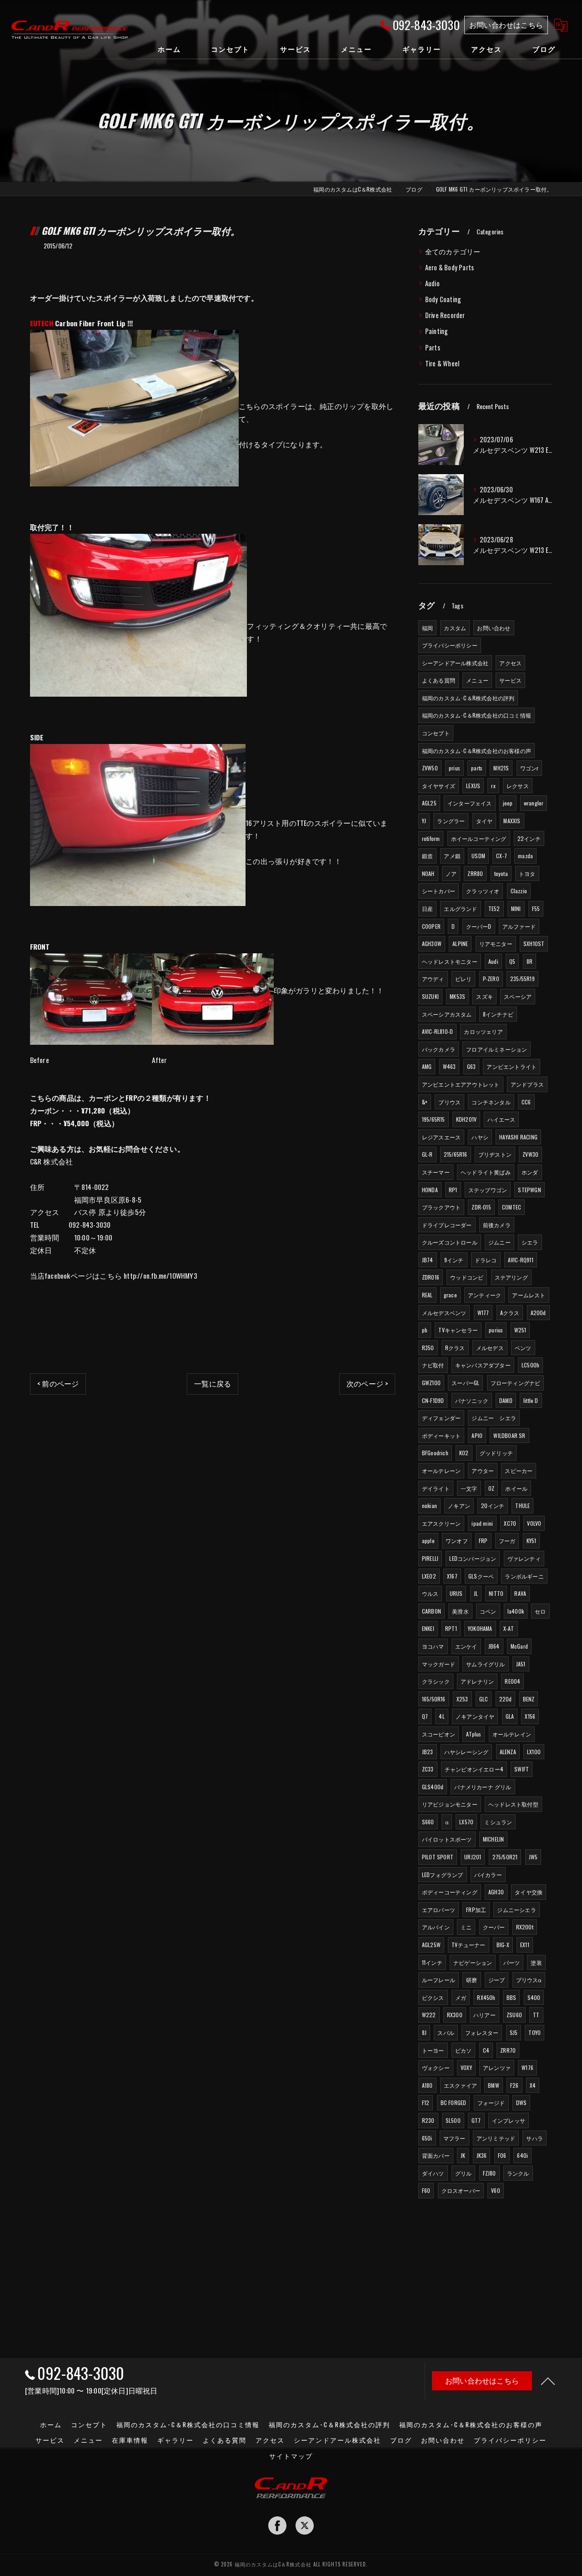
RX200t (525, 1927)
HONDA (430, 1190)
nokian (429, 1506)
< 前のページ (58, 1383)
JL (476, 1593)
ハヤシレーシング (467, 1752)
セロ (540, 1611)
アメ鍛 (452, 856)
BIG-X (503, 1945)
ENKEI (428, 1628)
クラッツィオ (483, 891)
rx (493, 786)
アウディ (433, 979)
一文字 (469, 1488)
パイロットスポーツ (447, 1839)
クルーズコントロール (450, 1242)
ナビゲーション (473, 1962)
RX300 (455, 2015)
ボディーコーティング (450, 1892)
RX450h (486, 1997)
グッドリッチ (496, 1453)
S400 (534, 1997)
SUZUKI (430, 996)
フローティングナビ (516, 1383)
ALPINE (460, 944)
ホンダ (530, 1172)
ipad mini (482, 1523)
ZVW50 (430, 768)
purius (496, 1330)
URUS (456, 1593)
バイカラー (488, 1875)
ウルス (430, 1593)
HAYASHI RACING (518, 1137)
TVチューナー (468, 1945)
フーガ (507, 1541)
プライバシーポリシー (450, 645)
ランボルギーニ (524, 1576)
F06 (502, 2155)
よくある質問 (439, 680)
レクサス (518, 786)
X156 (530, 1716)
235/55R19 (522, 979)
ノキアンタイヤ (475, 1716)
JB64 (494, 1646)
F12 (426, 2103)
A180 (427, 2085)
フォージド (491, 2103)
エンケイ (466, 1646)
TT (536, 2015)
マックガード (439, 1664)
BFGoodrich (435, 1453)
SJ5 (514, 2032)
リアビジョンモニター (450, 1804)
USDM (478, 856)
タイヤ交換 (529, 1892)
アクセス (510, 663)
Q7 (425, 1716)
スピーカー (519, 1470)
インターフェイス (470, 803)
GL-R (427, 1154)
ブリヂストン (495, 1154)
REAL (427, 1295)
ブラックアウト (441, 1207)
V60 (496, 2190)
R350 (428, 1348)
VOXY (466, 2067)
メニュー (477, 680)
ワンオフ (457, 1541)
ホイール (516, 1488)
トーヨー (433, 2050)
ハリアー (484, 2015)
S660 (428, 1822)
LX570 (466, 1822)
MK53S (457, 996)
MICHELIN (494, 1839)
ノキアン (459, 1506)
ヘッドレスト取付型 (513, 1804)
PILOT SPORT (438, 1857)
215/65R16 (456, 1154)
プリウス (449, 1102)
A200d (538, 1313)
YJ (424, 821)
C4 (486, 2050)
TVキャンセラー (458, 1330)
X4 (533, 2085)
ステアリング (511, 1277)
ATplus (474, 1734)
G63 (472, 1066)
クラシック (436, 1681)
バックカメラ (439, 1049)
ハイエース (501, 1119)
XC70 (510, 1523)
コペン (488, 1611)
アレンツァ (497, 2067)
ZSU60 (514, 2015)
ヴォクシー (436, 2067)
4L (442, 1716)
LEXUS (473, 786)
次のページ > (367, 1383)
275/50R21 (505, 1857)
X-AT (509, 1628)
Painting (437, 331)
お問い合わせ (494, 628)
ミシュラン (498, 1822)
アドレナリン (477, 1681)
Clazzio (519, 891)
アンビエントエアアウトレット (461, 1084)
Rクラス (455, 1348)
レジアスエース (441, 1137)
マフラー (454, 2138)
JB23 (428, 1752)
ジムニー (499, 1242)
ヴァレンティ (524, 1558)
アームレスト (529, 1295)
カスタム (455, 628)
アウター (483, 1470)
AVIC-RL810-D (437, 1031)
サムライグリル (485, 1664)
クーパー (494, 1927)
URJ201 (473, 1857)
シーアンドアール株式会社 (455, 663)
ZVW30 (530, 1154)
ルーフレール (439, 1980)
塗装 (536, 1962)
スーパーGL (465, 1383)
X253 (462, 1699)
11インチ (432, 1962)
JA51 (521, 1664)
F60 (426, 2190)
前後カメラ (497, 1225)
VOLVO (534, 1523)
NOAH (428, 873)
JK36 (482, 2155)
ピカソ (464, 2050)
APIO (477, 1435)
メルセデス (490, 1348)
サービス (510, 680)
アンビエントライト (512, 1066)
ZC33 (428, 1769)
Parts (433, 347)
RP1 (453, 1190)
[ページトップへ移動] (548, 2381)
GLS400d (433, 1787)
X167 (452, 1576)
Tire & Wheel (442, 363)
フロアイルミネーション (497, 1049)
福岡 (427, 628)
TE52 (494, 908)
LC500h (530, 1365)
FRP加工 (476, 1910)
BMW (494, 2085)
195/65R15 (434, 1119)
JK (463, 2155)
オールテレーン (441, 1470)
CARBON (431, 1611)
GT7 (476, 2120)
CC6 (526, 1102)
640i (522, 2155)
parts (477, 768)
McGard (519, 1646)
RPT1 (451, 1628)
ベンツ (523, 1348)
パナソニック (472, 1400)
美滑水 (460, 1611)
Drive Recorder (445, 315)
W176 (527, 2067)
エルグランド (460, 908)
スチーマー (436, 1172)
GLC (484, 1699)
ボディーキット (441, 1435)
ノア (451, 873)
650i (427, 2138)
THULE (522, 1506)
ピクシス (433, 1997)
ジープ (497, 1980)
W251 (520, 1330)
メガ (461, 1997)
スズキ (484, 996)
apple (428, 1541)
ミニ (466, 1927)
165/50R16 (434, 1699)
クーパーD (479, 926)
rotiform (431, 838)
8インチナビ (498, 1014)
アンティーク (484, 1295)
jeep (508, 803)
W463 (449, 1066)
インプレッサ (509, 2120)
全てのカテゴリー (453, 251)
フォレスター (482, 2032)
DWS (522, 2103)
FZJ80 (489, 2173)
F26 (514, 2085)
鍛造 (427, 856)
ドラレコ (486, 1260)
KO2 (464, 1453)
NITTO (496, 1593)
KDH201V (466, 1119)
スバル (446, 2032)
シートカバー (439, 891)
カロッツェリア (483, 1031)
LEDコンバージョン (473, 1558)
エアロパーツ (439, 1910)
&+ (425, 1102)
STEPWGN (529, 1190)
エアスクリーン (441, 1523)
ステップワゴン (488, 1190)
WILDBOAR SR (509, 1435)
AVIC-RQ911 (521, 1260)
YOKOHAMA (480, 1628)
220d (506, 1699)
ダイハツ (433, 2173)
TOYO (534, 2032)
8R (529, 961)
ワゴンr (529, 768)
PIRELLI (430, 1558)
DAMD (506, 1400)
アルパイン (436, 1927)
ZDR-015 (481, 1207)
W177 (483, 1313)
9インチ (454, 1260)
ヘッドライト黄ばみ (486, 1172)
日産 (427, 908)
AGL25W (431, 1945)
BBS (512, 1997)
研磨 (472, 1980)
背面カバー (436, 2155)
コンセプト (436, 733)
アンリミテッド (496, 2138)
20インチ (493, 1506)
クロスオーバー (461, 2190)
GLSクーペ (481, 1576)
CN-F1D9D (433, 1400)
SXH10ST (534, 944)
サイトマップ (291, 2456)
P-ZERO (491, 979)
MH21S (501, 768)
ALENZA (508, 1752)
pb (425, 1330)
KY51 (532, 1541)
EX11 (525, 1945)
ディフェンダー (441, 1418)
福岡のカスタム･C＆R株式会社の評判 (468, 698)
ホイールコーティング (479, 838)
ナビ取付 (433, 1365)
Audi (493, 961)
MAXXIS (512, 821)
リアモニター (496, 944)
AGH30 (496, 1892)
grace (450, 1295)
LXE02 (429, 1576)
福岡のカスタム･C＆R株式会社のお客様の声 (477, 751)
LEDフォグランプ (443, 1875)
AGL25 (429, 803)
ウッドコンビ (467, 1277)
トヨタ (527, 873)
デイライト (436, 1488)
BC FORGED (454, 2103)
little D (531, 1400)
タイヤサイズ (439, 786)
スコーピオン (439, 1734)
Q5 (512, 961)
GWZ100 (431, 1383)
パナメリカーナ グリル (483, 1787)
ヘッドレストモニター (450, 961)
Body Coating (443, 299)
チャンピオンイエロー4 (474, 1769)
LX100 (534, 1752)
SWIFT (522, 1769)
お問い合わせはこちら (506, 25)
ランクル (518, 2173)
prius (454, 768)
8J (424, 2032)
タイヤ (484, 821)
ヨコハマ (433, 1646)
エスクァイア (460, 2085)
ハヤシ (480, 1137)
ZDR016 (431, 1277)
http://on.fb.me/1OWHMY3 (161, 1275)
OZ (491, 1488)
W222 (429, 2015)
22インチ (529, 838)
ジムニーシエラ (516, 1910)
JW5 (533, 1857)
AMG (427, 1066)
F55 (536, 908)
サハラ (534, 2138)
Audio (432, 283)
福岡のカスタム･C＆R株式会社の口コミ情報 (477, 715)
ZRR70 (508, 2050)
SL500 (453, 2120)
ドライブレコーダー (447, 1225)
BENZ (529, 1699)
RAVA (520, 1593)
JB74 (428, 1260)
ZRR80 (475, 873)
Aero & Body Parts (449, 267)
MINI (516, 908)
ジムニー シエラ (494, 1418)
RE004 (512, 1681)
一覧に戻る (213, 1383)
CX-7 (502, 856)
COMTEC (512, 1207)
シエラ (530, 1242)
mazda (525, 856)
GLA (510, 1716)
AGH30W (432, 944)
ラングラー (451, 821)
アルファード (519, 926)
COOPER (431, 926)
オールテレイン (512, 1734)
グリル (464, 2173)
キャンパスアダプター (483, 1365)
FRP (483, 1541)
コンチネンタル (491, 1102)
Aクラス (510, 1313)
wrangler (534, 803)
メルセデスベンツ (444, 1313)
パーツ (512, 1962)
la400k (516, 1611)
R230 (428, 2120)
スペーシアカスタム (447, 1014)
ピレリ (464, 979)
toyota (501, 873)
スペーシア (518, 996)
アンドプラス (527, 1084)
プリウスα (529, 1980)
